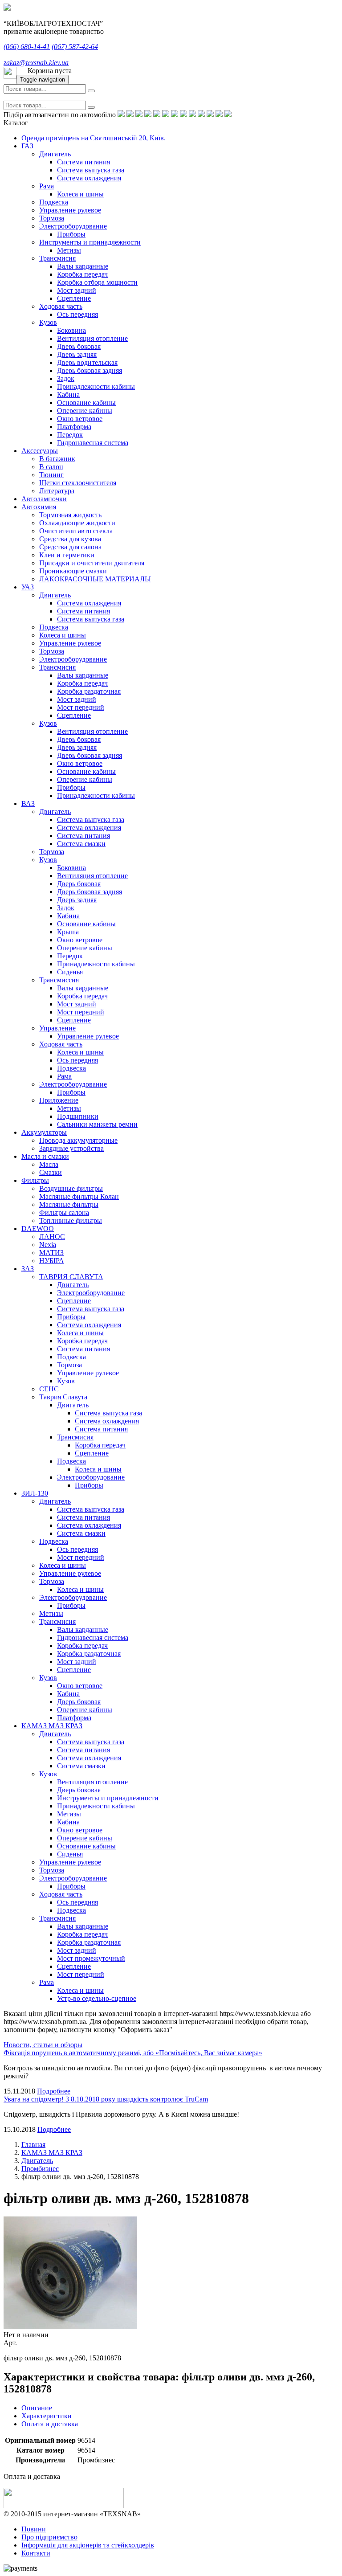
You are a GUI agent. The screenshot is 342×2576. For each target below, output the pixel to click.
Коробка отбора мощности (97, 282)
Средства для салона (70, 547)
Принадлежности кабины (96, 386)
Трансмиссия (59, 980)
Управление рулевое (70, 210)
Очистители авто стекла (76, 531)
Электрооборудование (73, 226)
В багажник (57, 459)
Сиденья (70, 972)
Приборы (71, 234)
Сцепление (74, 298)
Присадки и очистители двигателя (92, 563)
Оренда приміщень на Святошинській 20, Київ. (94, 138)
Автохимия (39, 507)
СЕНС (49, 1389)
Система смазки (81, 844)
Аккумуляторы (44, 1132)
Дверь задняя (77, 354)
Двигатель (55, 154)
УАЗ (28, 587)
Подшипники (78, 1116)
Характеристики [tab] (47, 2416)
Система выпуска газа (91, 170)
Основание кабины (86, 403)
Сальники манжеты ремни (97, 1124)
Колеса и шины (80, 194)
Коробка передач (82, 274)
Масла (49, 1164)
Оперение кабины (85, 411)
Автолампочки (44, 499)
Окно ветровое (80, 419)
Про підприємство (49, 2537)
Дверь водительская (87, 362)
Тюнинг (51, 475)
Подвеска (54, 202)
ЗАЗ (28, 1269)
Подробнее (54, 2091)
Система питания (83, 162)
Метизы (69, 250)
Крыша (68, 932)
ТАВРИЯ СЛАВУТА (71, 1277)
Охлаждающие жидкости (77, 523)
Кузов (48, 322)
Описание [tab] (37, 2408)
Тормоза (52, 218)
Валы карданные (83, 266)
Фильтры (35, 1180)
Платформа (74, 427)
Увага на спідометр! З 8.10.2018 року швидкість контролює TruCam (106, 2099)
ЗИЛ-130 (35, 1493)
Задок (66, 378)
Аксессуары (40, 451)
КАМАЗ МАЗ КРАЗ (52, 1726)
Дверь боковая (79, 346)
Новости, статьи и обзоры (43, 2045)
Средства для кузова (70, 539)
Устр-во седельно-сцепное (97, 1998)
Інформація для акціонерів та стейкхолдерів (88, 2545)
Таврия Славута (63, 1397)
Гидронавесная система (93, 443)
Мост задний (77, 290)
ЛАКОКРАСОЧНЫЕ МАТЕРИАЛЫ (95, 579)
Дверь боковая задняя (90, 370)
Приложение (59, 1100)
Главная (33, 2145)
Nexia (48, 1245)
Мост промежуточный (91, 1958)
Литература (57, 491)
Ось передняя (77, 314)
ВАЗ (28, 803)
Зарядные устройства (71, 1148)
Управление (57, 1028)
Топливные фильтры (71, 1221)
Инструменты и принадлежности (90, 242)
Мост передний (81, 707)
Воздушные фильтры (71, 1188)
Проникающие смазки (73, 571)
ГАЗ (27, 146)
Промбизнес (40, 2169)
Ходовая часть (61, 306)
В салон (51, 467)
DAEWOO (38, 1229)
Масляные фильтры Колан (79, 1196)
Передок (70, 435)
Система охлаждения (89, 178)
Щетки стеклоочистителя (78, 483)
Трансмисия (57, 258)
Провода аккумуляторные (78, 1140)
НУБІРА (52, 1261)
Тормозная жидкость (70, 515)
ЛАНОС (52, 1237)
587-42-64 (75, 47)
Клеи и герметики (67, 555)
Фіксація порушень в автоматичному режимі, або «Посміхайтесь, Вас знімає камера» (133, 2053)
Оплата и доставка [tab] (50, 2424)
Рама (47, 186)
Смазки (51, 1172)
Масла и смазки (45, 1156)
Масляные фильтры (69, 1204)
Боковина (71, 330)
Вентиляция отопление (92, 338)
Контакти (36, 2553)
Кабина (68, 395)
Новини (34, 2529)
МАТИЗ (51, 1253)
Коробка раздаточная (89, 691)
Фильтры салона (64, 1212)
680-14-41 (27, 47)
